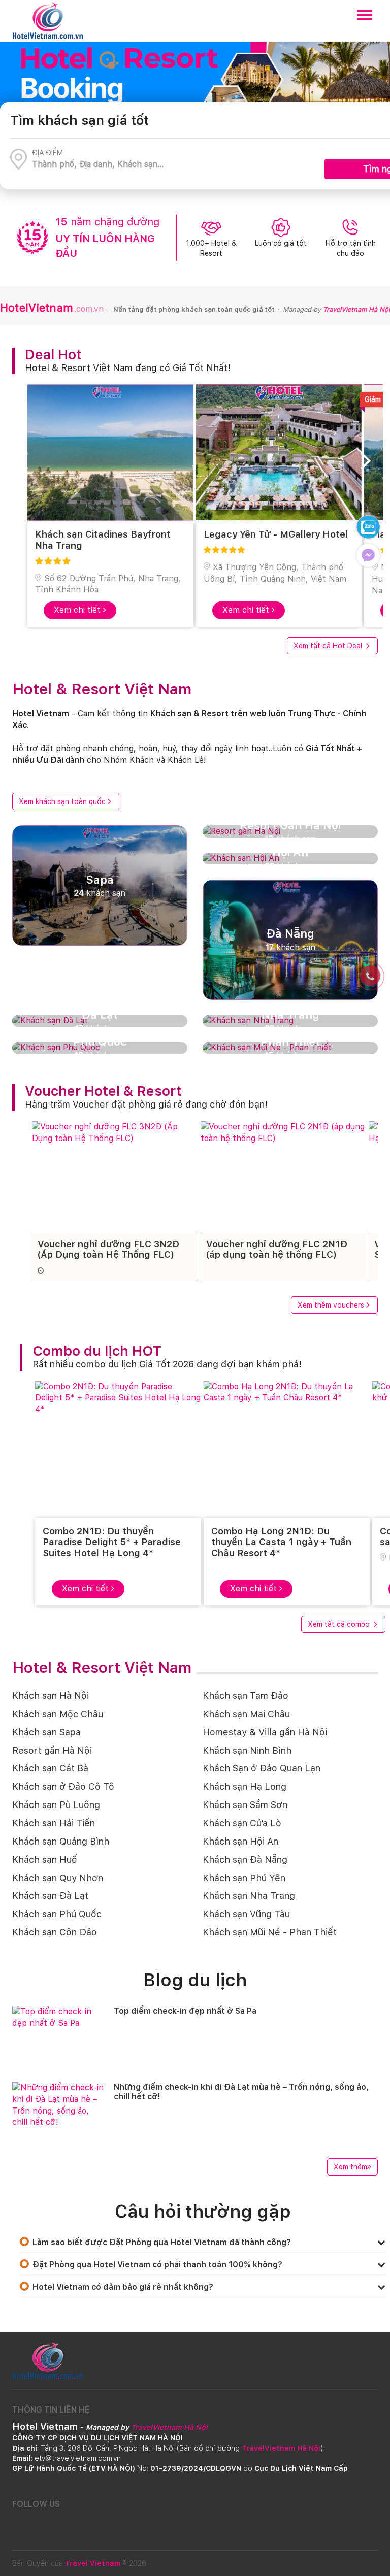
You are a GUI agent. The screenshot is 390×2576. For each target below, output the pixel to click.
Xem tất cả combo (340, 1624)
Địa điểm (47, 153)
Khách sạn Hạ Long (245, 1786)
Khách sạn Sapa (46, 1732)
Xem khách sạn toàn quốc (62, 801)
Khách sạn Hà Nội (51, 1696)
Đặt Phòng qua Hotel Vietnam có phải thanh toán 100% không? (157, 2265)
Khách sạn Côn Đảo (55, 1932)
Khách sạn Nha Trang (249, 1896)
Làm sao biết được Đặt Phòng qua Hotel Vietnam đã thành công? (162, 2242)
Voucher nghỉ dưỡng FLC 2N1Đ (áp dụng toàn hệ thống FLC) (277, 1249)
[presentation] (27, 464)
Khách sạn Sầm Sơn (245, 1805)
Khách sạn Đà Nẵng (245, 1860)
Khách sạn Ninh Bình (247, 1750)
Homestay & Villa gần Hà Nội (265, 1732)
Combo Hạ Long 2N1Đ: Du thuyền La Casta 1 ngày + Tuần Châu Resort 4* (281, 1542)
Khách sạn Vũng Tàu (246, 1914)
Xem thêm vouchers (331, 1305)
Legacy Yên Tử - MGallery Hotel (276, 534)
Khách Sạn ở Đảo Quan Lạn (262, 1768)
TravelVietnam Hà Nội (356, 309)
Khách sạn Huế (45, 1860)
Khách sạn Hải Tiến (54, 1823)
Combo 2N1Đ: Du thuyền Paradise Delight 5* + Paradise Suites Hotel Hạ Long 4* (112, 1542)
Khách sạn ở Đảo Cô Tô (63, 1786)
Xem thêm (350, 2167)
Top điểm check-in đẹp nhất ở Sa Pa (185, 2011)
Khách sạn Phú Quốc (57, 1914)
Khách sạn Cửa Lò (242, 1823)
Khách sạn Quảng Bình (61, 1841)
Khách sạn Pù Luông (56, 1805)
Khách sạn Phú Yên (244, 1878)
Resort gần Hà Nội (52, 1750)
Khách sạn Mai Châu (246, 1714)
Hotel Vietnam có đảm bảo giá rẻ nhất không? (123, 2287)
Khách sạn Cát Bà (50, 1768)
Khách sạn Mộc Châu (58, 1714)
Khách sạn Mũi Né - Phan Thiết (270, 1932)
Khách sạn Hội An (240, 1841)
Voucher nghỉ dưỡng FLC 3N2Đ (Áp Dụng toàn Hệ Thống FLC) (108, 1249)
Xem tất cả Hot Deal (329, 646)
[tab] (203, 2242)
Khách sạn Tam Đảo (246, 1696)
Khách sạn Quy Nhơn (58, 1878)
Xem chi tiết (78, 610)
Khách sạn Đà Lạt (50, 1896)
